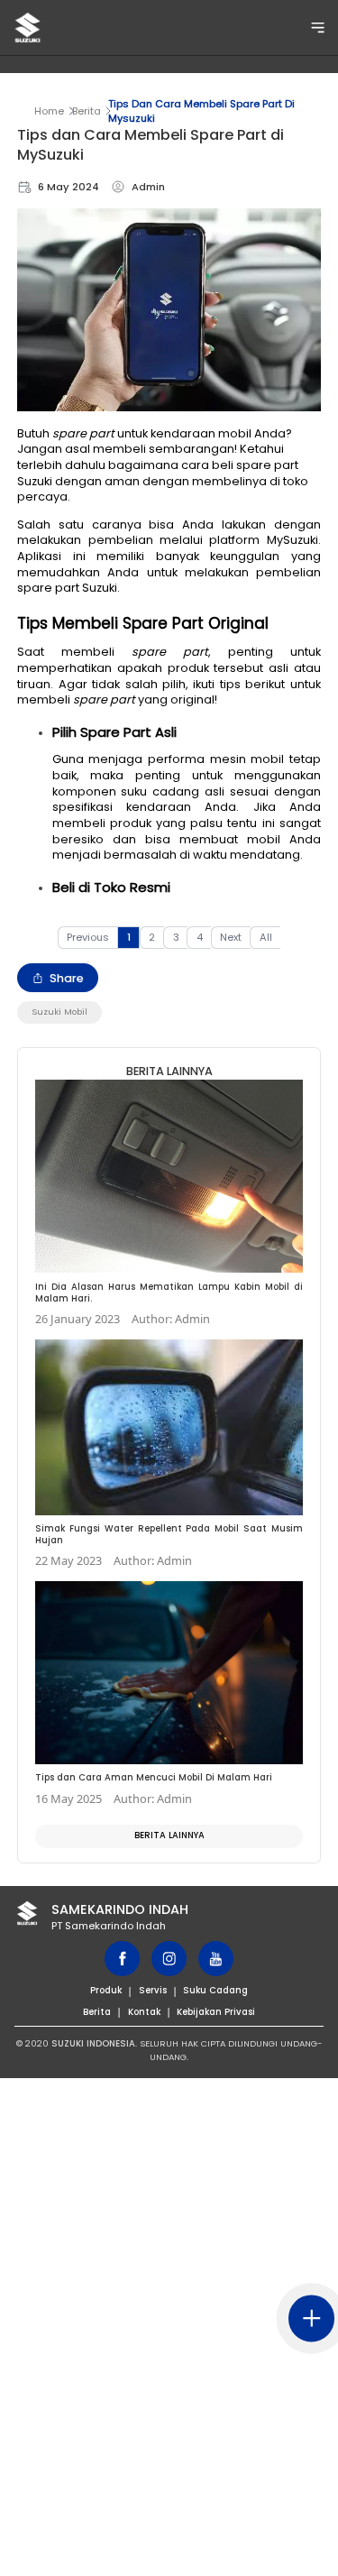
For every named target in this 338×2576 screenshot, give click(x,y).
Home (49, 111)
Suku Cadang (215, 1990)
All (266, 937)
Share (67, 978)
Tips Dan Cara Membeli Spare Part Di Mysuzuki (201, 111)
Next (231, 937)
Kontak (144, 2012)
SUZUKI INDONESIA (93, 2043)
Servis (153, 1990)
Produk (106, 1990)
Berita (87, 111)
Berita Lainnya (169, 1835)
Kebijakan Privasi (216, 2012)
